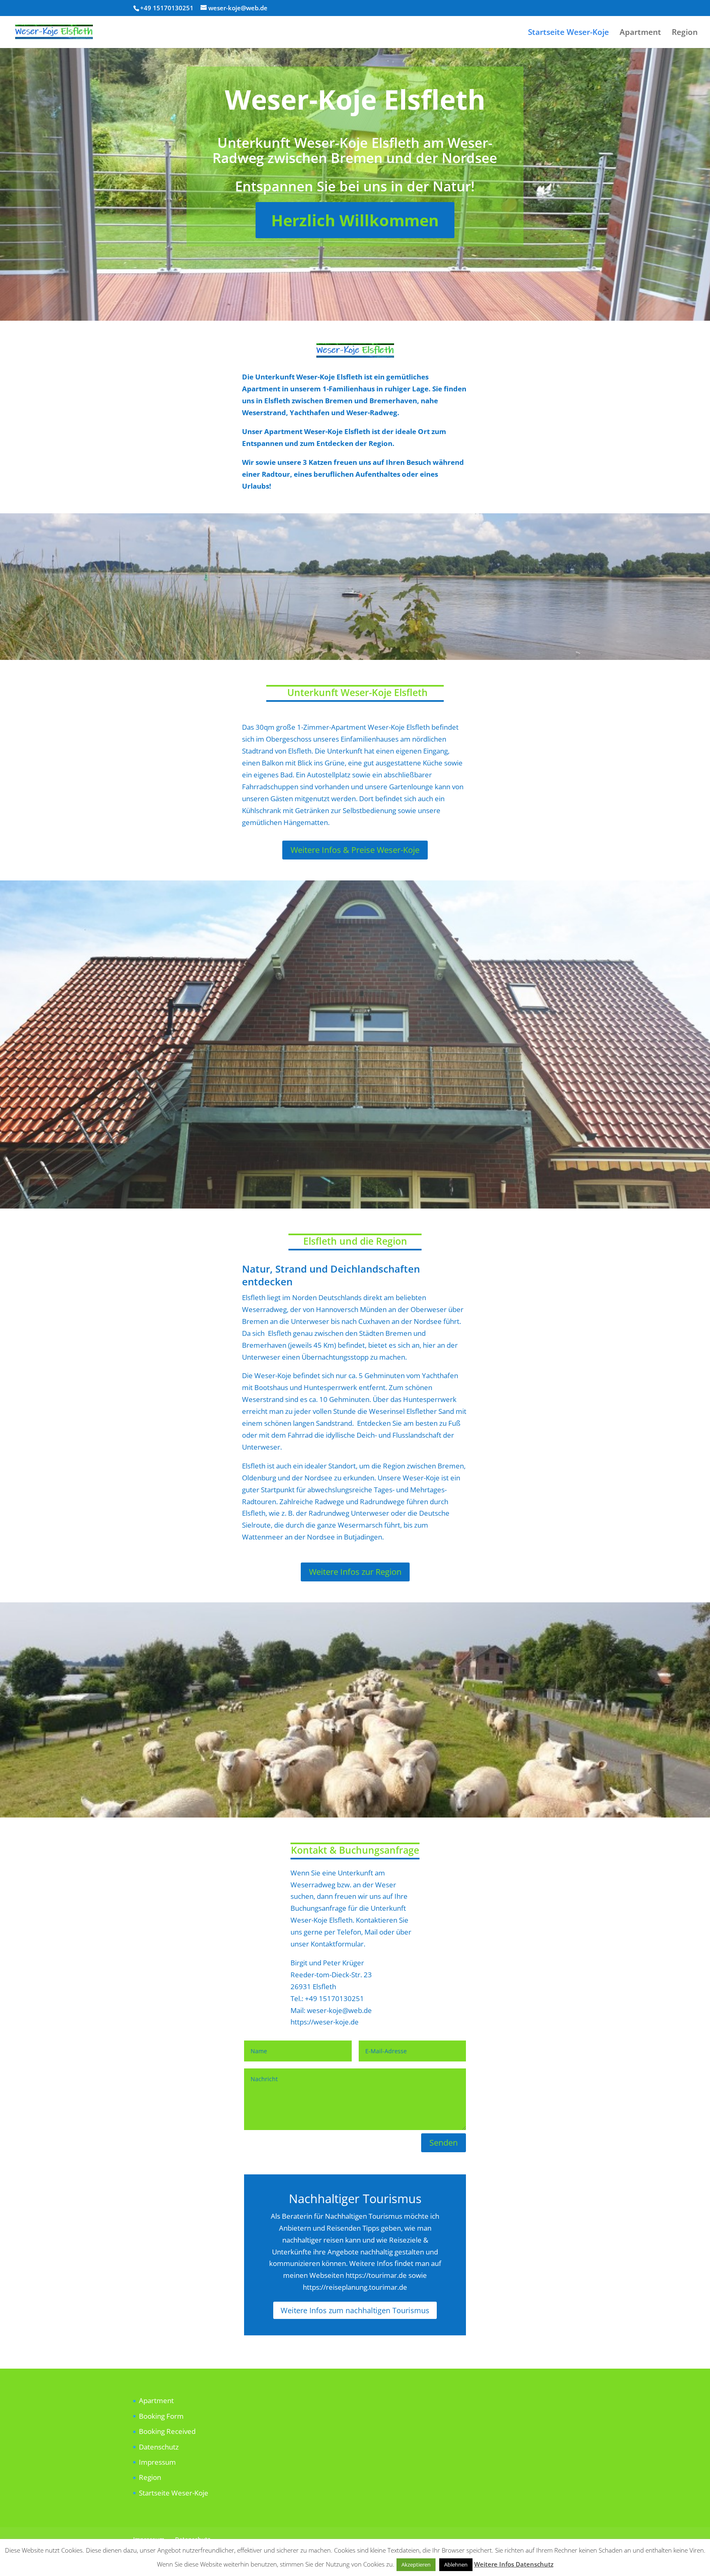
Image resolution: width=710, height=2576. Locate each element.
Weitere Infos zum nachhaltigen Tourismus (355, 2310)
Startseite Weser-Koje (568, 33)
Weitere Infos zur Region (355, 1572)
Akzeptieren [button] (416, 2565)
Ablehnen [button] (456, 2565)
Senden (444, 2143)
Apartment (640, 33)
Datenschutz (159, 2447)
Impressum (157, 2462)
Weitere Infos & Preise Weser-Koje (355, 850)
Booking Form (161, 2416)
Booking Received (167, 2431)
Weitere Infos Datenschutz (514, 2564)
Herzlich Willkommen (355, 220)
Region (685, 33)
